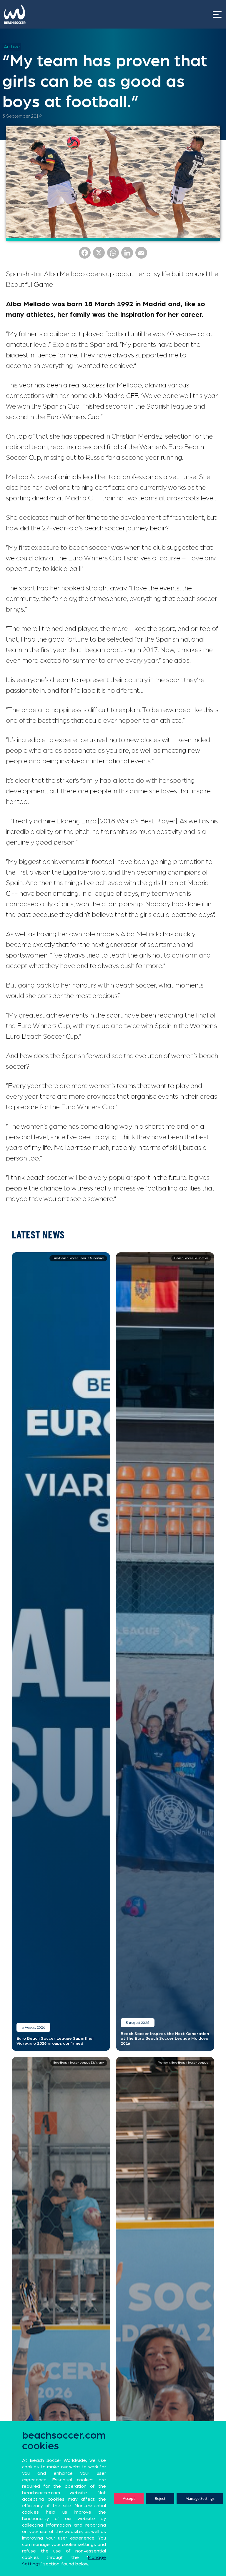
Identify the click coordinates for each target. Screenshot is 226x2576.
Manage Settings (200, 2498)
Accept (129, 2498)
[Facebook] (85, 255)
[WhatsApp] (113, 255)
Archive (12, 47)
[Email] (141, 255)
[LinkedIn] (127, 255)
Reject (160, 2498)
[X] (99, 255)
